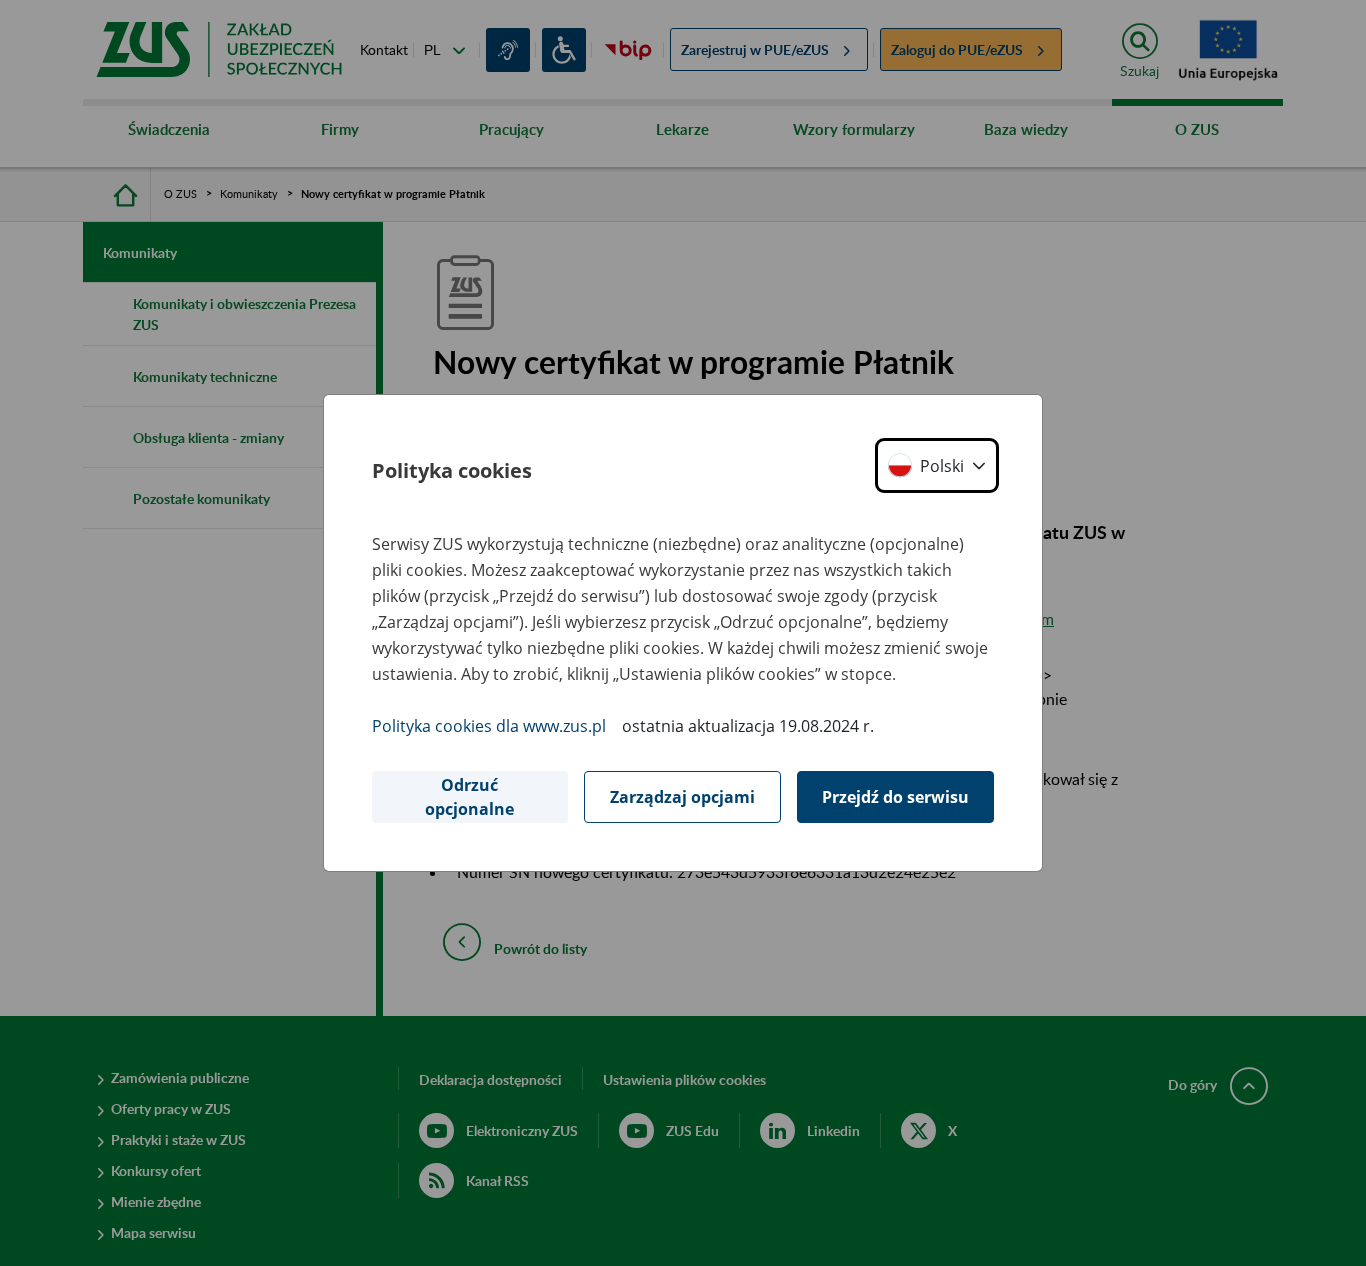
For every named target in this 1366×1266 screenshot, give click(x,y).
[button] (937, 465)
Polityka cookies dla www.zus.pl (489, 726)
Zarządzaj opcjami (682, 797)
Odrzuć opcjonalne (469, 797)
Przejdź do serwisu (895, 797)
